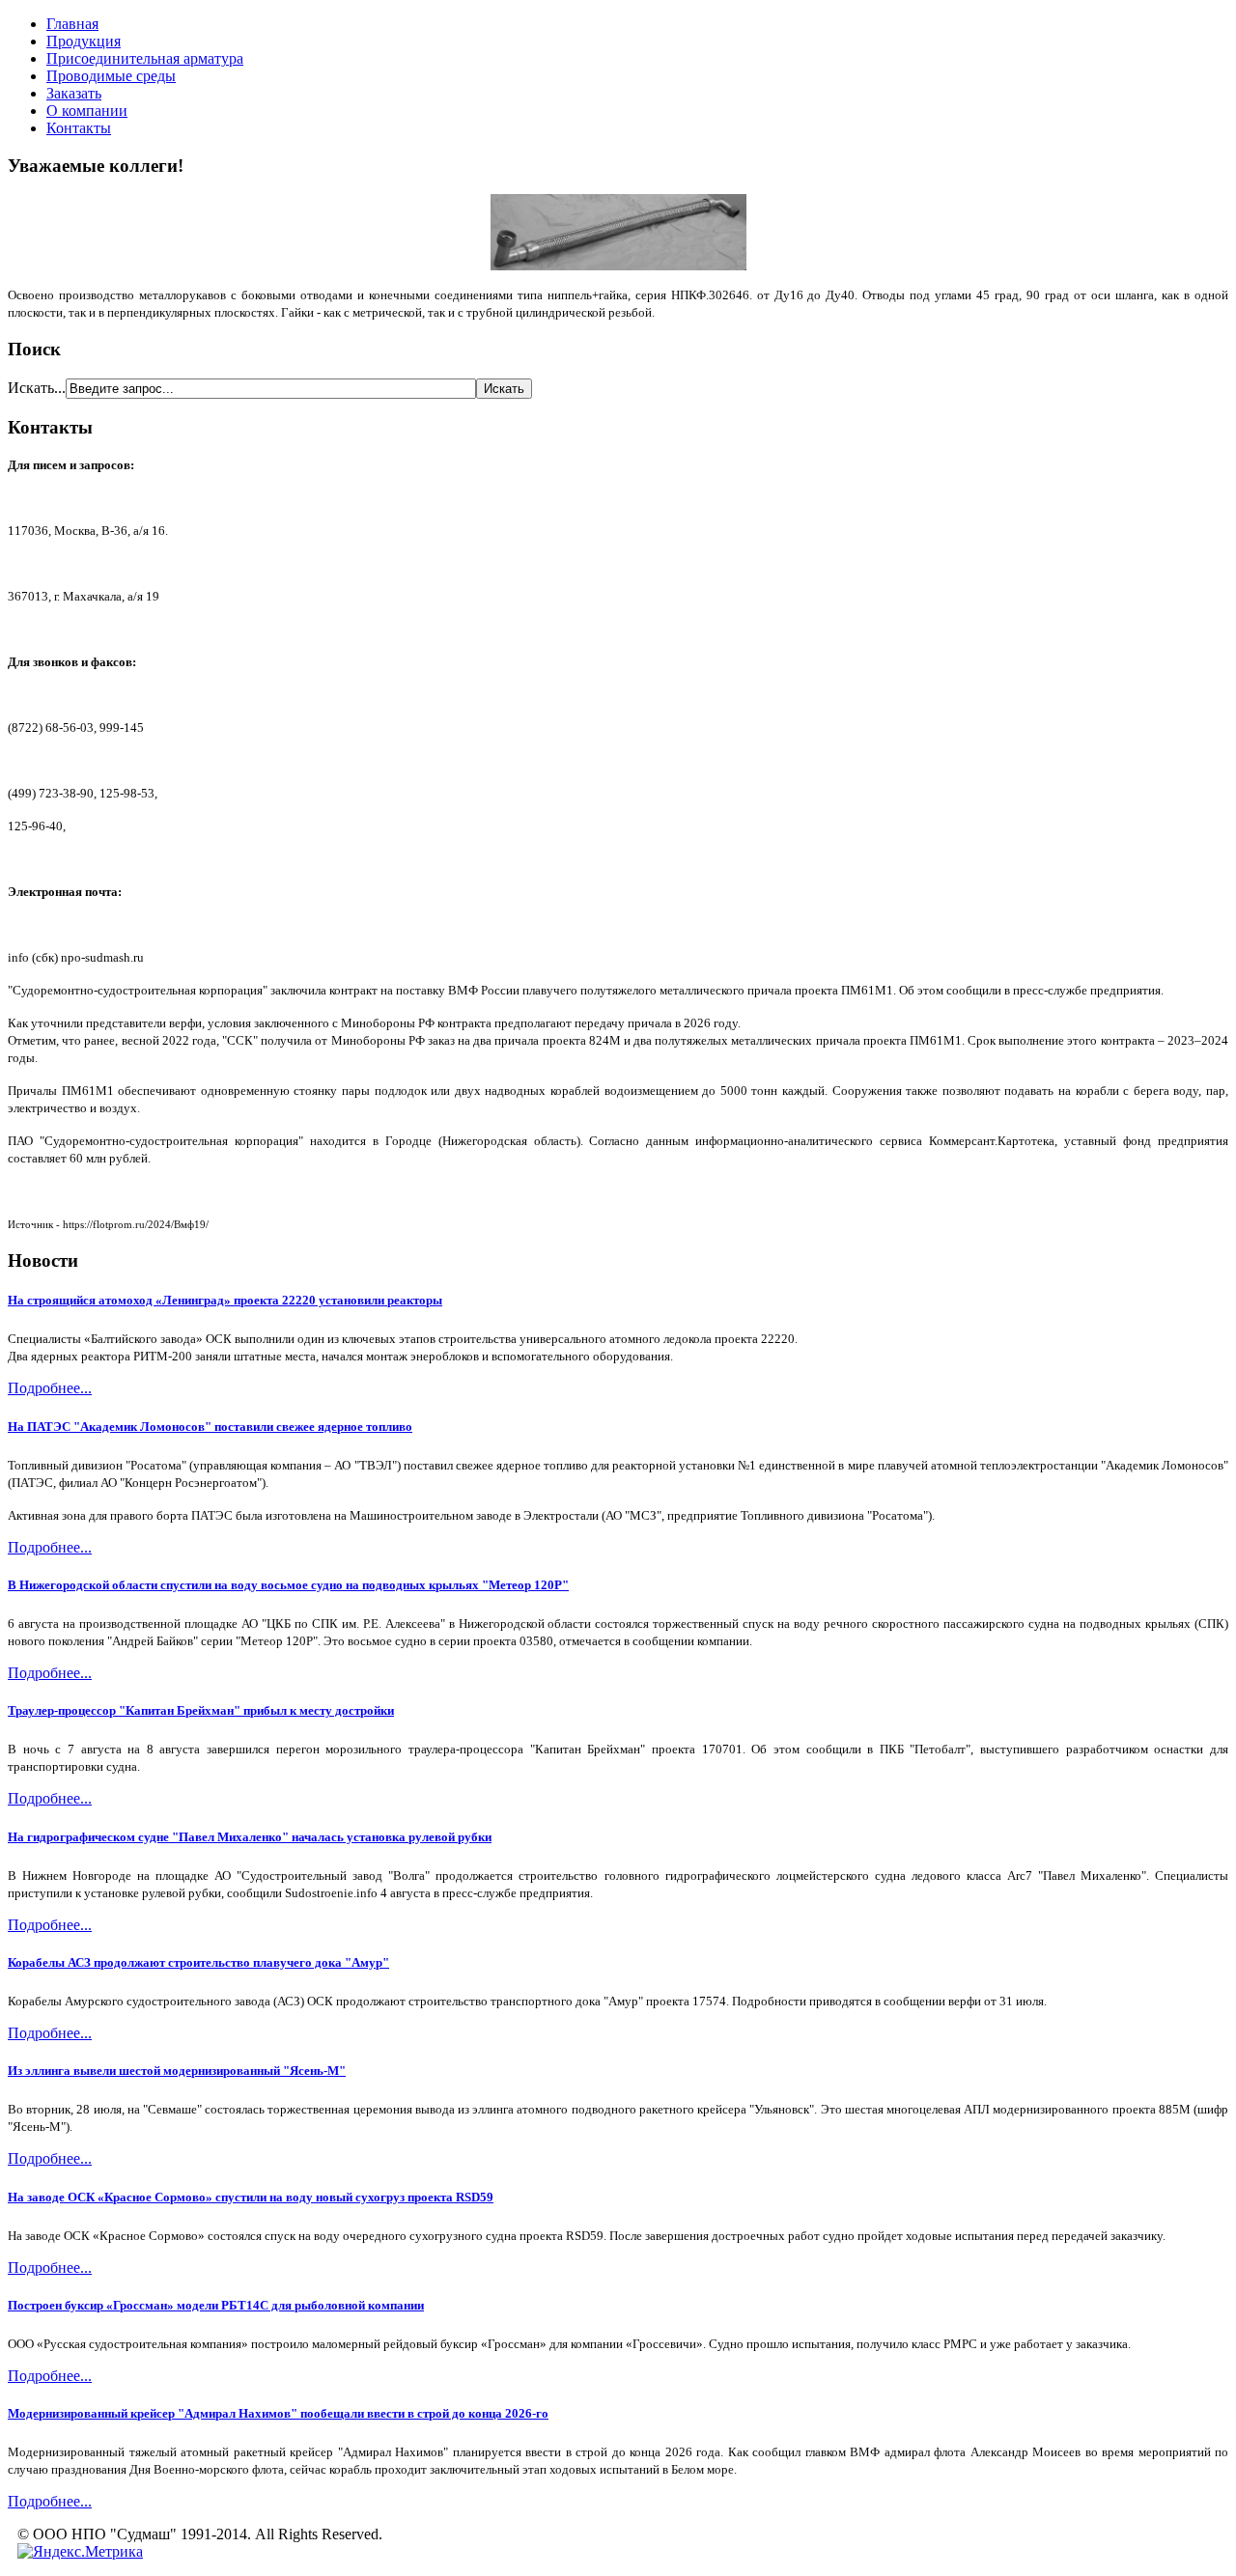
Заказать (74, 93)
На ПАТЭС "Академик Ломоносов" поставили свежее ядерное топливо (210, 1427)
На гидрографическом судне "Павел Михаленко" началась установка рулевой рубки (250, 1837)
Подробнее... (50, 1388)
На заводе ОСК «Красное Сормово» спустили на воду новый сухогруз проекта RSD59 (251, 2197)
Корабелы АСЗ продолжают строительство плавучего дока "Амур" (198, 1962)
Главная (72, 24)
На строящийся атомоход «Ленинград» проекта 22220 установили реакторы (225, 1300)
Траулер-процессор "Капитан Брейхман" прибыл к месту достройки (201, 1710)
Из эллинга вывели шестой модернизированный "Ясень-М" (177, 2071)
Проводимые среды (111, 76)
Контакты (79, 128)
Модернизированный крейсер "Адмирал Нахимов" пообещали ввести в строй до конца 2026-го (278, 2413)
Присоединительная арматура (145, 58)
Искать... (37, 388)
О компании (87, 111)
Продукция (84, 41)
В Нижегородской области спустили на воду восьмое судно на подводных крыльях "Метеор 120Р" (288, 1585)
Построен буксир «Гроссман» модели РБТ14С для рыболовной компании (216, 2305)
